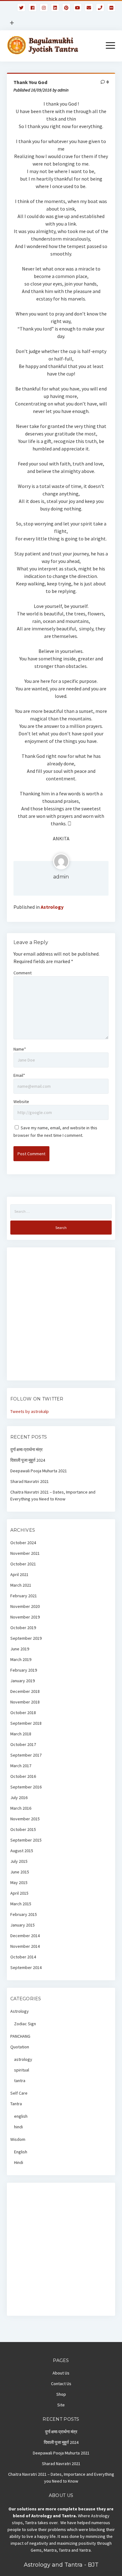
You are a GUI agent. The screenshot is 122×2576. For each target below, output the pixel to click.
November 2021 (25, 1553)
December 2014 (25, 1936)
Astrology (52, 907)
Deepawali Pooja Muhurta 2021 (39, 1471)
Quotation (20, 2047)
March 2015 (21, 1904)
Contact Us (61, 2384)
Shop (61, 2394)
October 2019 (23, 1628)
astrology (23, 2059)
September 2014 (26, 1967)
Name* (20, 1049)
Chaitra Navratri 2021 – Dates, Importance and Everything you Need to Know (53, 1495)
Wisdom (18, 2139)
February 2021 (24, 1596)
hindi (18, 2127)
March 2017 (21, 1766)
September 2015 (26, 1840)
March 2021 (21, 1585)
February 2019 (24, 1670)
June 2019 (20, 1649)
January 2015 (23, 1925)
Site (61, 2405)
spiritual (22, 2070)
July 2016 (19, 1798)
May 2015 (19, 1882)
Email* (19, 1075)
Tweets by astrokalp (30, 1411)
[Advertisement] (61, 1316)
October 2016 (23, 1776)
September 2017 (26, 1755)
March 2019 (21, 1659)
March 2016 (21, 1808)
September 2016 (26, 1787)
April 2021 (19, 1574)
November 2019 (25, 1617)
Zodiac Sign (25, 2024)
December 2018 (25, 1691)
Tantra (16, 2104)
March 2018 (21, 1734)
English (21, 2152)
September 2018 (26, 1723)
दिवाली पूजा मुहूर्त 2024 (28, 1460)
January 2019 (23, 1681)
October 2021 (23, 1564)
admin (61, 877)
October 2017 (23, 1744)
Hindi (19, 2162)
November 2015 (25, 1819)
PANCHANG (20, 2036)
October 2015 (23, 1829)
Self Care (19, 2093)
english (21, 2116)
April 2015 (19, 1893)
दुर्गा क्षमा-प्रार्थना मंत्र (26, 1450)
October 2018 (23, 1713)
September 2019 (26, 1638)
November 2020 (25, 1606)
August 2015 (22, 1851)
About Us (61, 2373)
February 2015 (24, 1914)
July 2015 (19, 1861)
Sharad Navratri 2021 (30, 1481)
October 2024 (23, 1543)
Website (21, 1102)
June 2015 (20, 1872)
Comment (23, 973)
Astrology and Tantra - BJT (61, 2565)
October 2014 (23, 1957)
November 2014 (25, 1946)
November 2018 (25, 1702)
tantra (20, 2081)
